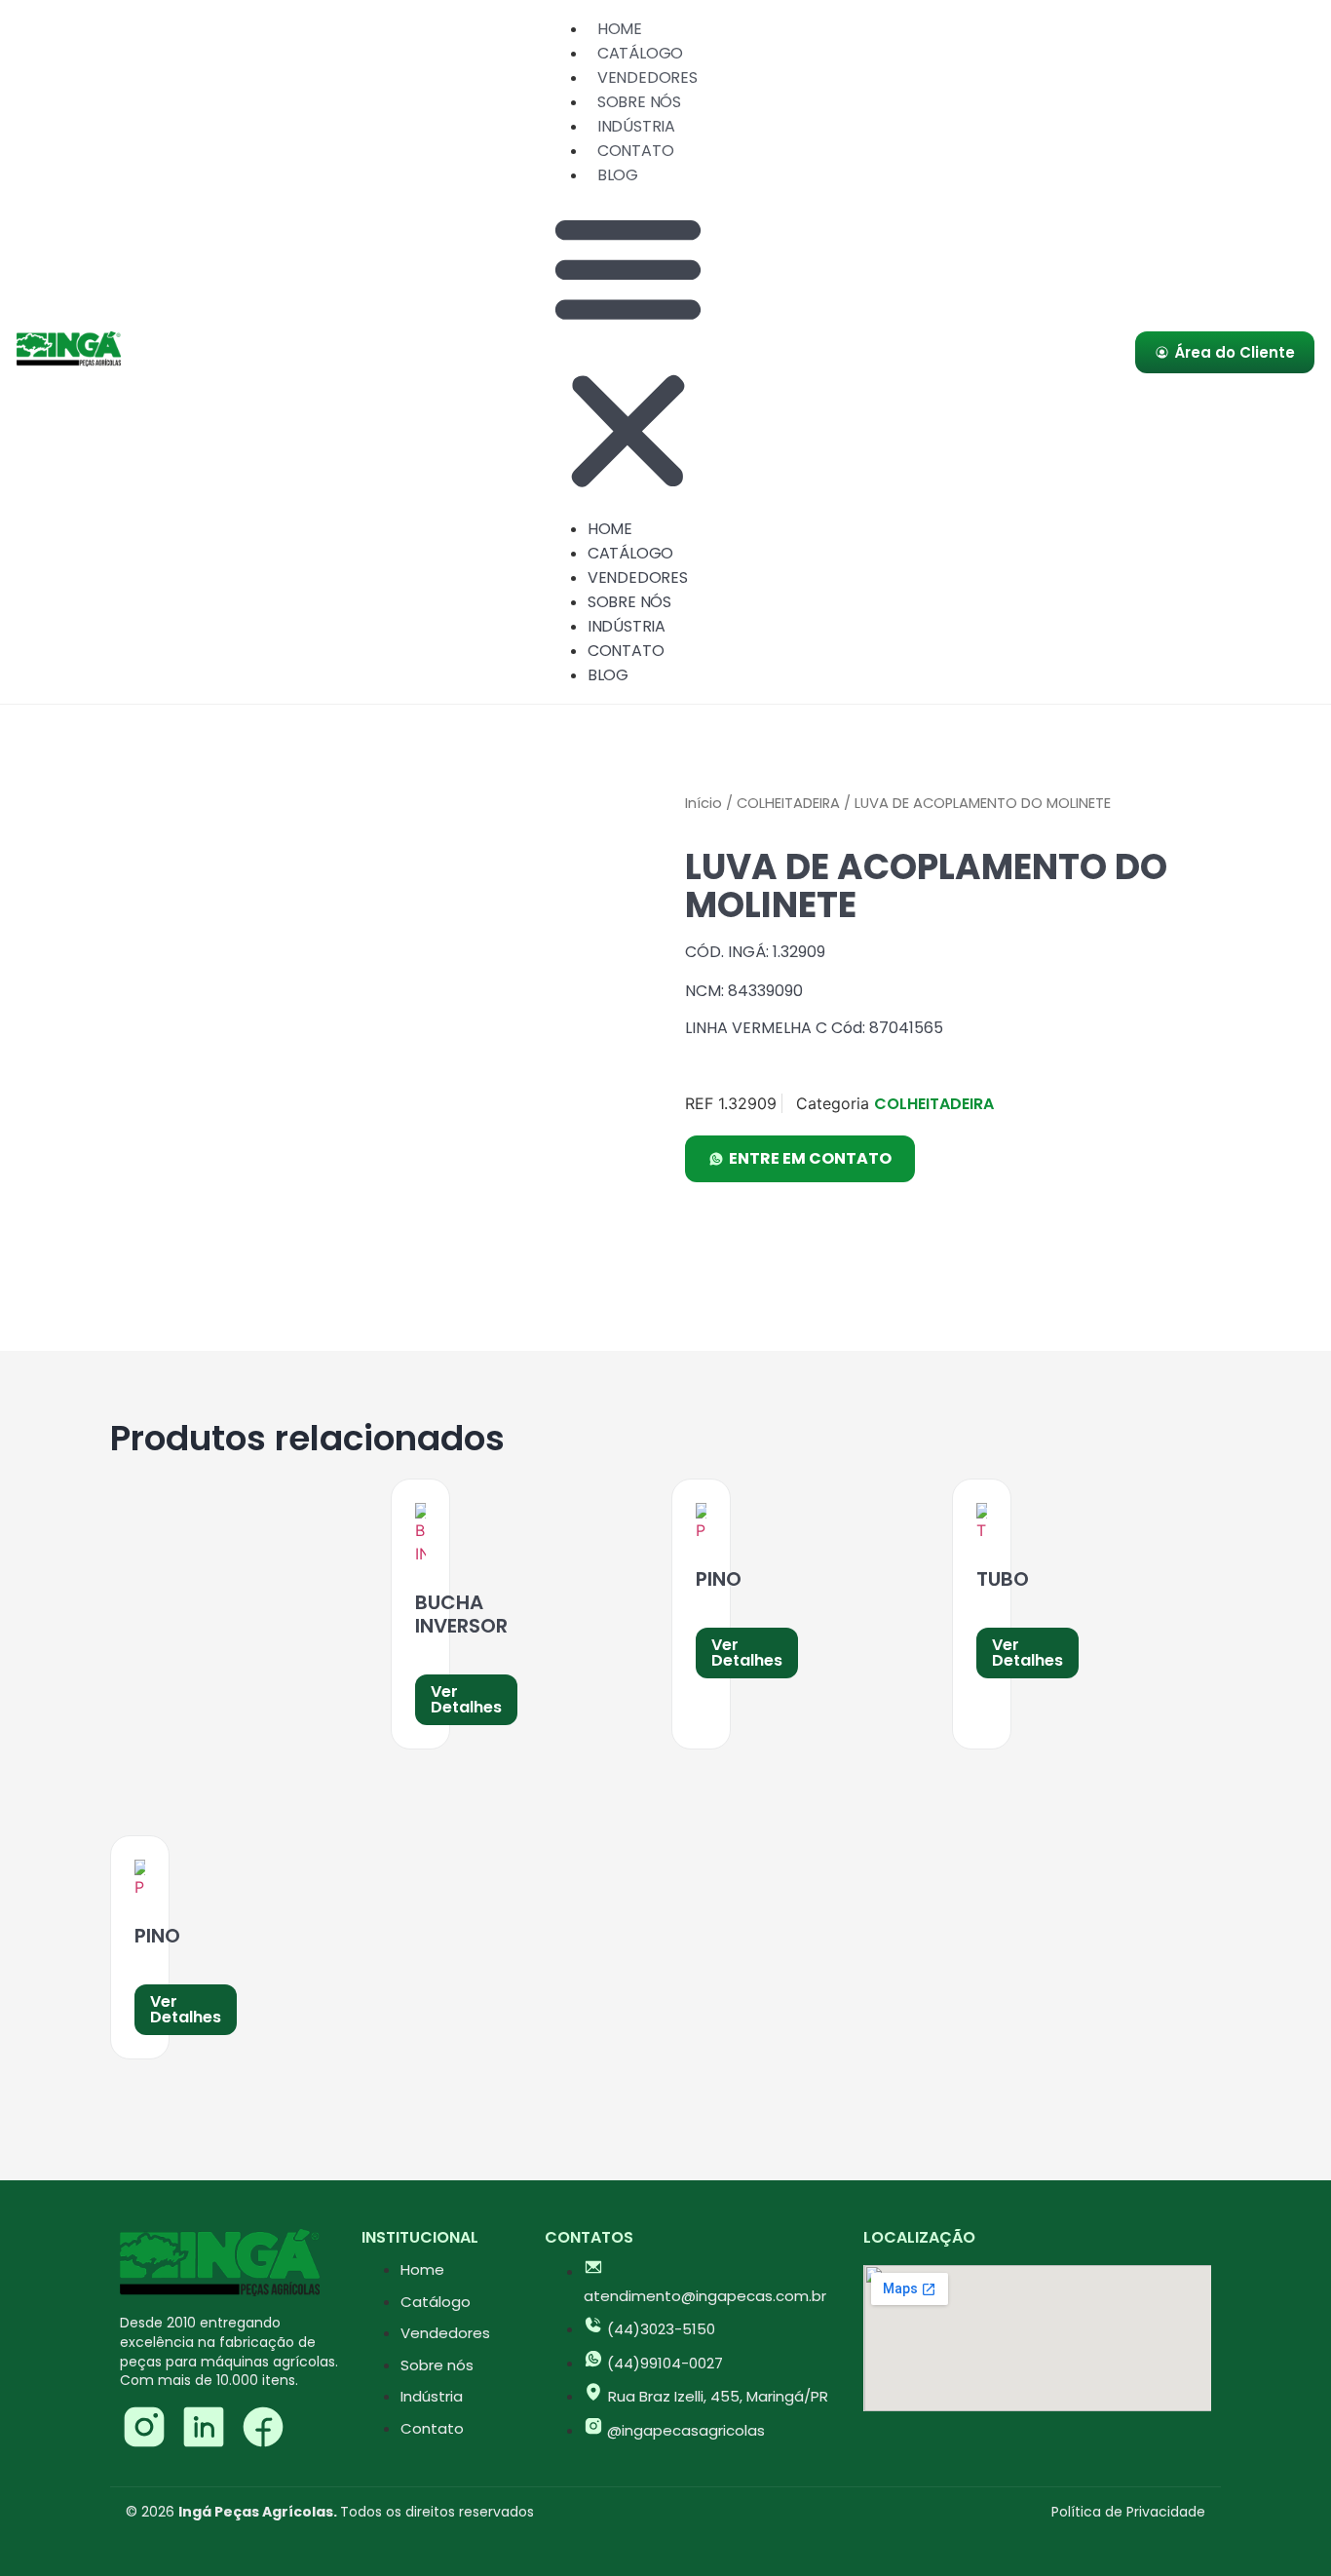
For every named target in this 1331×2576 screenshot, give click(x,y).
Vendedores (647, 77)
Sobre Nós (639, 102)
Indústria (636, 126)
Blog (618, 175)
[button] (628, 352)
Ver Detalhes (466, 1699)
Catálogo (640, 53)
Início (704, 803)
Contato (636, 151)
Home (620, 29)
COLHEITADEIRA (788, 803)
